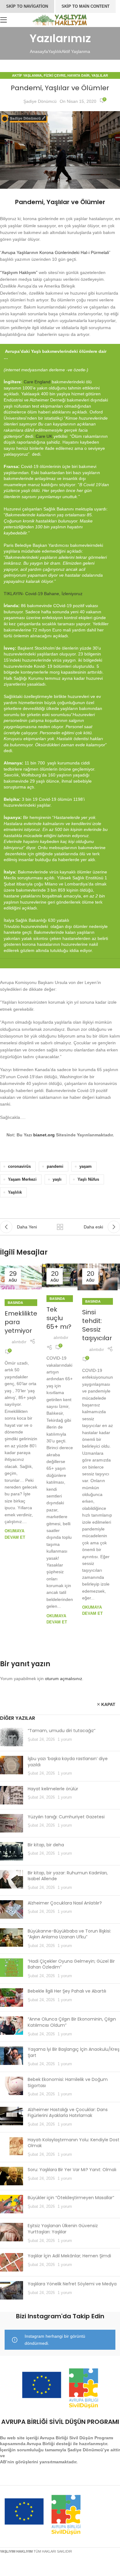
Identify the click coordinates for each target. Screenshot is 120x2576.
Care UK (44, 436)
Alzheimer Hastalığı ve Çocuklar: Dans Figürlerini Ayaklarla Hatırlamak (68, 2113)
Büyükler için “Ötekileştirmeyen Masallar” (71, 2198)
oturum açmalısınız (64, 1679)
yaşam (86, 1167)
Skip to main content (86, 6)
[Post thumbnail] (12, 1737)
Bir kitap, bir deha (46, 1845)
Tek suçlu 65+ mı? (59, 1318)
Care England (37, 382)
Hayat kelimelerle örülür (53, 1789)
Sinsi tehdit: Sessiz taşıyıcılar (97, 1325)
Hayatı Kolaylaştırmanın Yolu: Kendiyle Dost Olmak (74, 2143)
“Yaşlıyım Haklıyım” (19, 272)
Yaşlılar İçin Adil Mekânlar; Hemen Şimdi (69, 2256)
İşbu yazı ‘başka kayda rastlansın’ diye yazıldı (68, 1762)
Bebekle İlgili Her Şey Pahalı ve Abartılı (67, 1991)
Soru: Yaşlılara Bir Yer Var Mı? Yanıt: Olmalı (72, 2170)
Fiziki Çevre (55, 75)
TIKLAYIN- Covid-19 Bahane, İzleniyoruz (43, 594)
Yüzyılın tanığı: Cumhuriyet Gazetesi (66, 1817)
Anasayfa (39, 51)
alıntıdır (19, 1342)
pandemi (55, 1167)
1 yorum (65, 1740)
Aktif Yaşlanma (76, 51)
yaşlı (57, 1179)
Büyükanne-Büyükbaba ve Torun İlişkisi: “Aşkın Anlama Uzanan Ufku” (69, 1934)
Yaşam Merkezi (22, 1179)
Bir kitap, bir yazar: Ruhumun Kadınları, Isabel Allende (68, 1876)
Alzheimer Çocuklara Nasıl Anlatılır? (65, 1903)
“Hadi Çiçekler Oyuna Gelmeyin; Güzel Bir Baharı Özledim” (71, 1964)
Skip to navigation (27, 6)
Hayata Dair (78, 75)
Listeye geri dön (60, 1227)
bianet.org (44, 1135)
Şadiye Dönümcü (40, 101)
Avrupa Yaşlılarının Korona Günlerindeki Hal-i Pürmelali (55, 252)
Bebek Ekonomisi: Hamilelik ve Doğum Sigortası (68, 2082)
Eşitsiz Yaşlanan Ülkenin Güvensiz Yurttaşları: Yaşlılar (63, 2229)
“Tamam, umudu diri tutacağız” (62, 1731)
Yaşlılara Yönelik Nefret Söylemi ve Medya (72, 2284)
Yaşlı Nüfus (88, 1179)
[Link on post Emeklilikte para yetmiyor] (21, 1278)
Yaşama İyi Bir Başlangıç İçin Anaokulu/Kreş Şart (74, 2052)
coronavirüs (19, 1167)
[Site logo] (60, 19)
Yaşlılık (55, 51)
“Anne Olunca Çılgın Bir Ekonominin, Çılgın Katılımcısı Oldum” (72, 2022)
